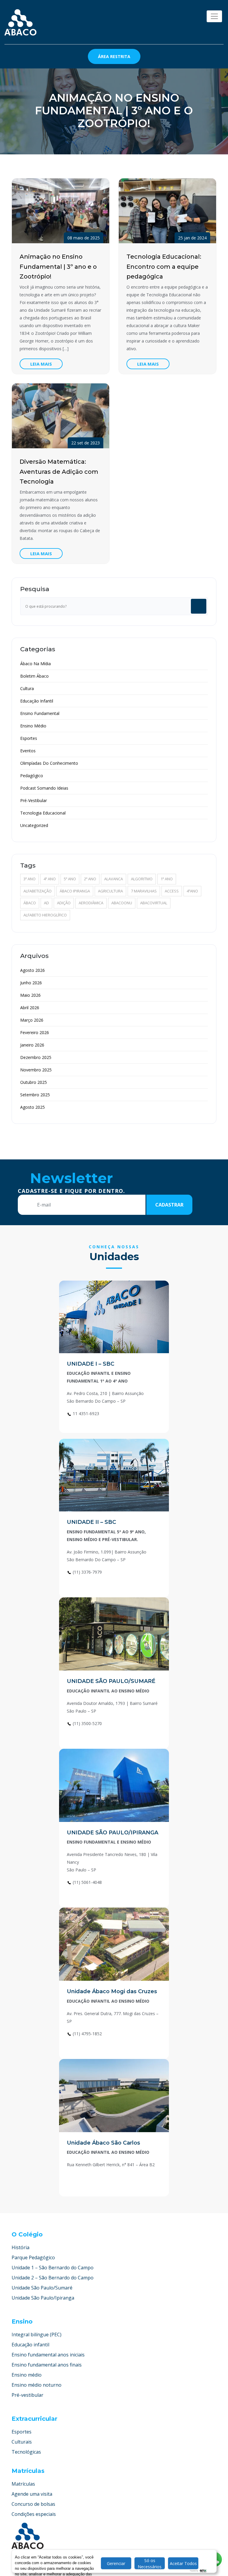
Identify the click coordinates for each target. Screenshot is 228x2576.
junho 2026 (31, 983)
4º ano (50, 879)
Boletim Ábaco (34, 676)
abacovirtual (154, 903)
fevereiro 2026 (35, 1032)
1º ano (167, 879)
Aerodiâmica (91, 903)
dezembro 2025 (36, 1057)
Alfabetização (38, 891)
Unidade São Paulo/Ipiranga (43, 2298)
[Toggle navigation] (214, 16)
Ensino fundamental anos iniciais (48, 2355)
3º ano (30, 879)
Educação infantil (30, 2345)
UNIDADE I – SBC (91, 1364)
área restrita (114, 56)
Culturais (22, 2442)
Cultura (27, 688)
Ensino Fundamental (40, 713)
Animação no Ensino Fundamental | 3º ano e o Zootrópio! (58, 267)
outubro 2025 (34, 1082)
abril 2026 (30, 1008)
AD (46, 903)
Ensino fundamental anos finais (47, 2365)
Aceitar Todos (183, 2563)
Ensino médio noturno (37, 2385)
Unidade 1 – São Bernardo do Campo (53, 2268)
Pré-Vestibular (34, 800)
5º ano (70, 879)
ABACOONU (122, 903)
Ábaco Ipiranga (75, 891)
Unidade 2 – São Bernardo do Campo (53, 2278)
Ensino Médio (33, 726)
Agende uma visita (32, 2494)
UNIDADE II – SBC (91, 1522)
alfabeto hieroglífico (45, 915)
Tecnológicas (26, 2452)
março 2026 (32, 1020)
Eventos (28, 751)
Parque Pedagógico (33, 2257)
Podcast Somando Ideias (44, 788)
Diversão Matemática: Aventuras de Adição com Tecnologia (59, 472)
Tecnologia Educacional (43, 813)
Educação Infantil (37, 701)
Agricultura (110, 891)
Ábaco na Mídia (35, 664)
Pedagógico (32, 776)
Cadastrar (169, 1205)
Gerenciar (116, 2563)
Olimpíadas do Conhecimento (49, 763)
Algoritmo (142, 879)
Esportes (29, 738)
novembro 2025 (36, 1070)
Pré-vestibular (27, 2395)
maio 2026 (30, 995)
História (20, 2247)
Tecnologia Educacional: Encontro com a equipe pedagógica (164, 267)
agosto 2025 (33, 1107)
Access (172, 891)
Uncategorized (34, 825)
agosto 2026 (33, 970)
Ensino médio (27, 2375)
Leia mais (41, 364)
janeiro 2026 (32, 1045)
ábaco (30, 903)
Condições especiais (34, 2514)
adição (64, 903)
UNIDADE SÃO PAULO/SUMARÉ (111, 1681)
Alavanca (114, 879)
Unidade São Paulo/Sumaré (42, 2288)
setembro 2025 (35, 1095)
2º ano (90, 879)
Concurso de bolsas (33, 2504)
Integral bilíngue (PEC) (37, 2335)
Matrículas (23, 2484)
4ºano (192, 891)
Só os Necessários (150, 2563)
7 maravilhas (144, 891)
